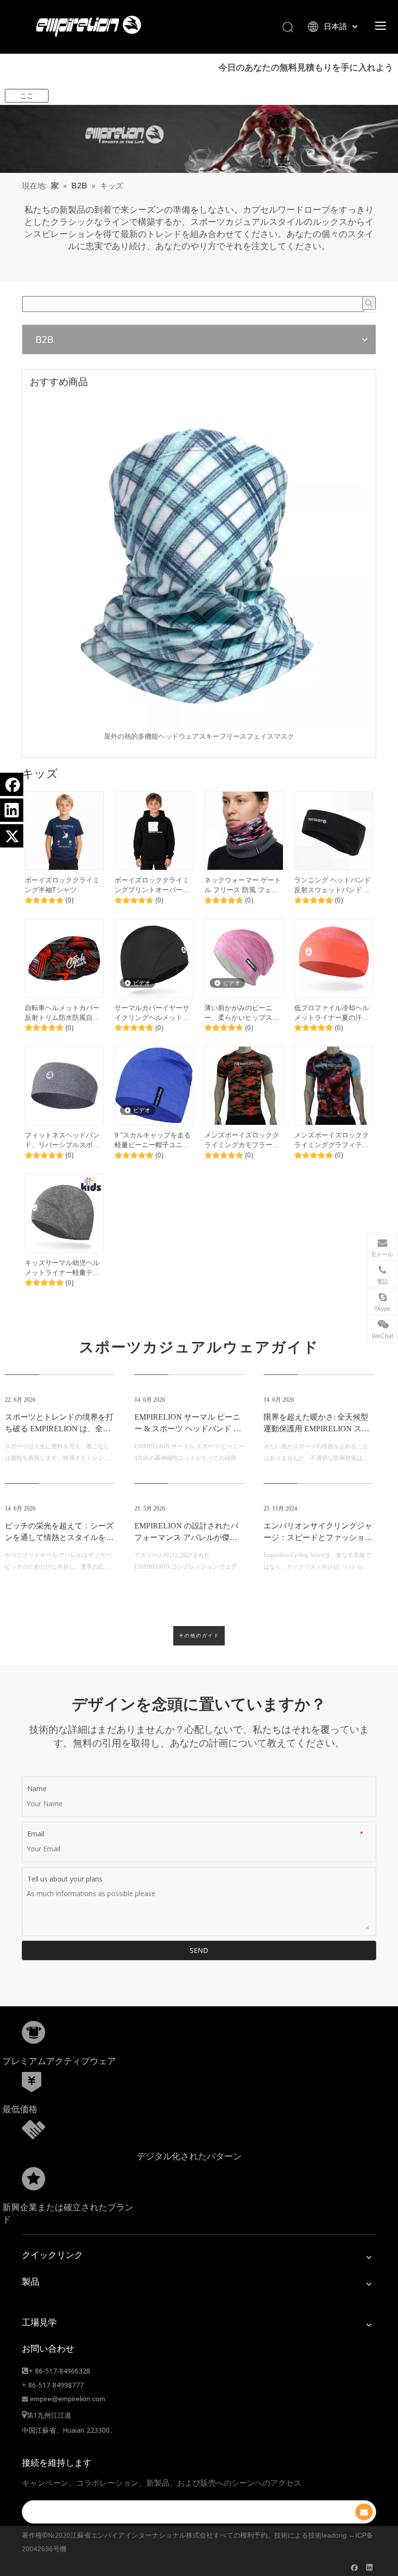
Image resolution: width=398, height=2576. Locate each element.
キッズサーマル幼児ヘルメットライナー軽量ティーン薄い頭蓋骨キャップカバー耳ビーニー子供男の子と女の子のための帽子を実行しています (62, 1268)
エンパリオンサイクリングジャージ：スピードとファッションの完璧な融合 (318, 1537)
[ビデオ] (154, 958)
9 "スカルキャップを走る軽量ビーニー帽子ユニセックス (153, 1140)
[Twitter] (12, 836)
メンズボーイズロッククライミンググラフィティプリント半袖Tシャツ (332, 1140)
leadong (334, 2535)
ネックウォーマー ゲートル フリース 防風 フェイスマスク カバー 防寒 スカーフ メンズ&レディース (243, 885)
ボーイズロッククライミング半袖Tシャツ (62, 885)
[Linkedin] (12, 810)
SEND (199, 1950)
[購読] (364, 2512)
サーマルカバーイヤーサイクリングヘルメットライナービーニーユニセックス (152, 1013)
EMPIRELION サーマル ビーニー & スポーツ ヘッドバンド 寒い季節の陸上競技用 (188, 1429)
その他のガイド (199, 1636)
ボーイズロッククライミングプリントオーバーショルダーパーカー (152, 885)
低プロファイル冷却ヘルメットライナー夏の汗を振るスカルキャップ (332, 1013)
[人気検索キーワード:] (369, 303)
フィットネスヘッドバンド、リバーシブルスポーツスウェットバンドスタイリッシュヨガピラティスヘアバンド (62, 1140)
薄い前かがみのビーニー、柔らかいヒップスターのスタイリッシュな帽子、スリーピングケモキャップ (242, 1013)
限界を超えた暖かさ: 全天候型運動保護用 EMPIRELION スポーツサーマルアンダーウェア (316, 1429)
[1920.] (199, 139)
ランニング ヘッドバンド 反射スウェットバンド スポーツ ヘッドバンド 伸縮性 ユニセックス (333, 885)
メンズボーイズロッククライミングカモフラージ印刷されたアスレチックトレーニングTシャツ (242, 1140)
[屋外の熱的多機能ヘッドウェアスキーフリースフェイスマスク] (199, 561)
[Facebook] (12, 784)
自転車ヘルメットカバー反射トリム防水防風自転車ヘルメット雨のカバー (62, 1013)
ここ (27, 96)
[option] (199, 568)
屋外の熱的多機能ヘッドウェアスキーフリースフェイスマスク (199, 736)
